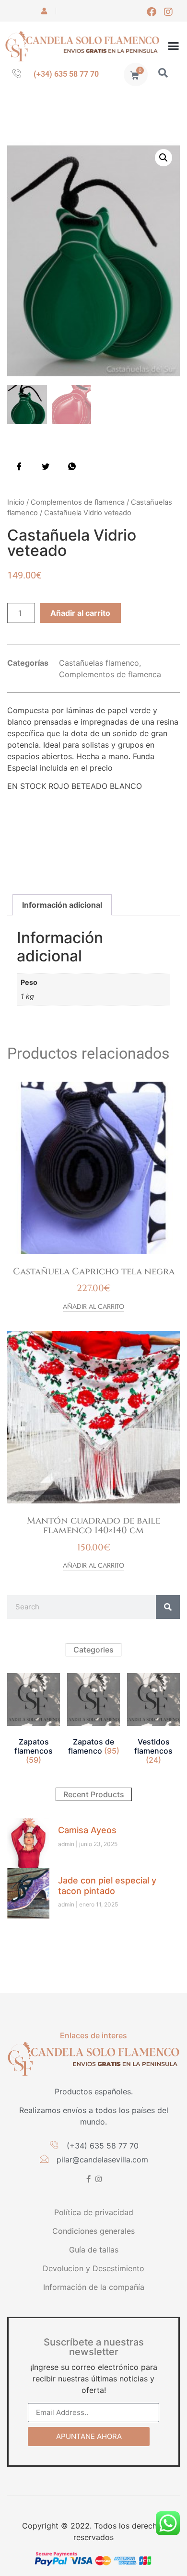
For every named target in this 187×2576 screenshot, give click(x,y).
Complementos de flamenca (78, 502)
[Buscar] (168, 1607)
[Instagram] (168, 12)
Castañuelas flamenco (99, 663)
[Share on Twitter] (46, 466)
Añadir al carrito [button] (93, 1307)
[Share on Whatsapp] (72, 466)
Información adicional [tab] (62, 905)
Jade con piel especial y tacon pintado (107, 1886)
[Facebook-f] (88, 2179)
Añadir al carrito (80, 613)
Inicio (16, 502)
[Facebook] (152, 12)
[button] (174, 46)
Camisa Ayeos (87, 1830)
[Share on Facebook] (19, 466)
